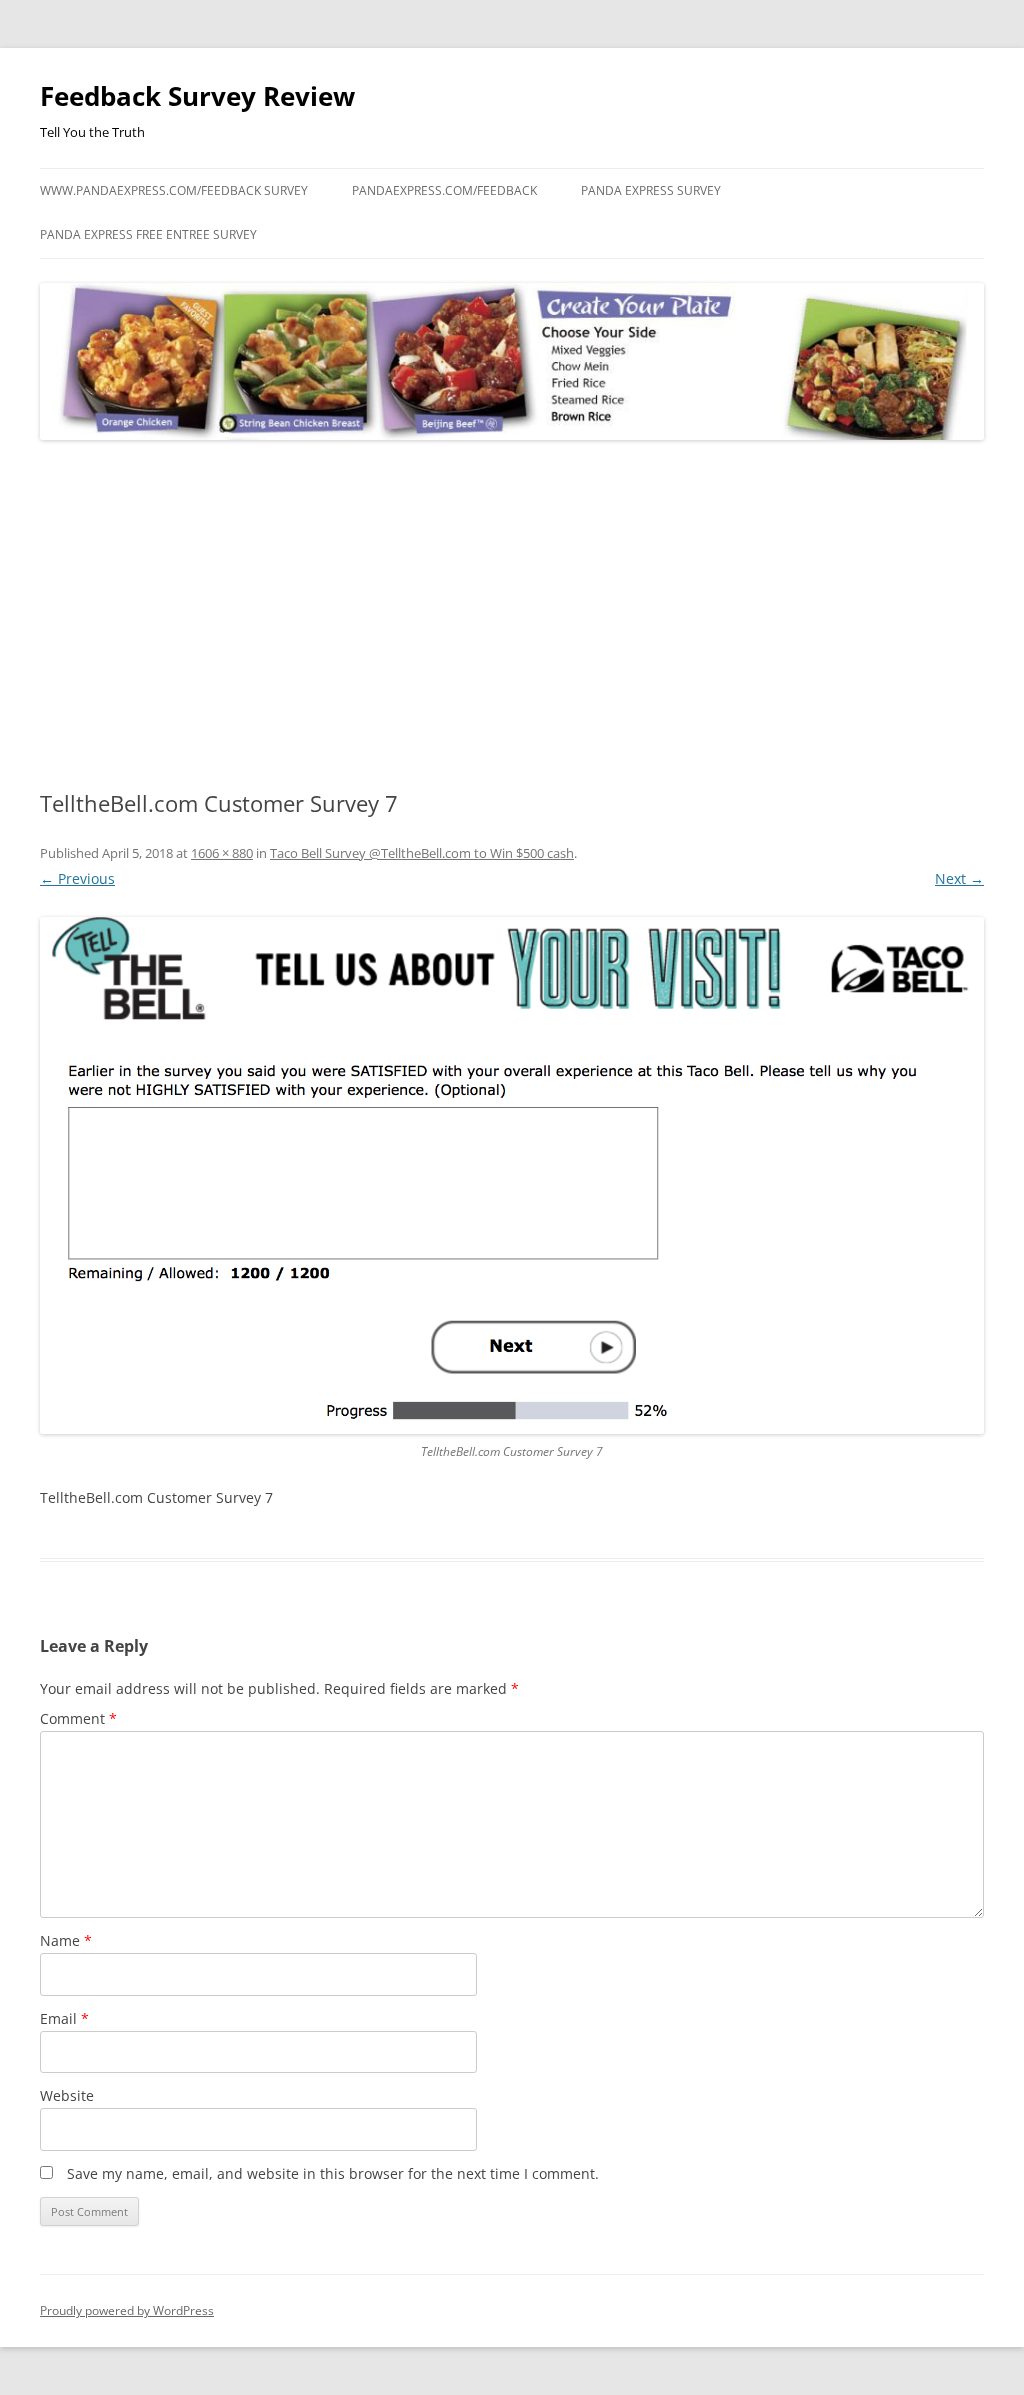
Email (64, 2018)
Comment (78, 1718)
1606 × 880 (222, 853)
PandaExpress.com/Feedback (444, 190)
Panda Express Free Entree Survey (148, 234)
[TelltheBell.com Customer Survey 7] (512, 1175)
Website (67, 2095)
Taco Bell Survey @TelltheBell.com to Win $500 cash (422, 853)
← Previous (77, 878)
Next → (959, 878)
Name (66, 1940)
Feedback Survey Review (197, 96)
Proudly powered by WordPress (127, 2310)
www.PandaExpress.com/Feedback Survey (174, 190)
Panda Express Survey (651, 190)
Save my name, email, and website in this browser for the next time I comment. (333, 2173)
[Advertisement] (512, 616)
